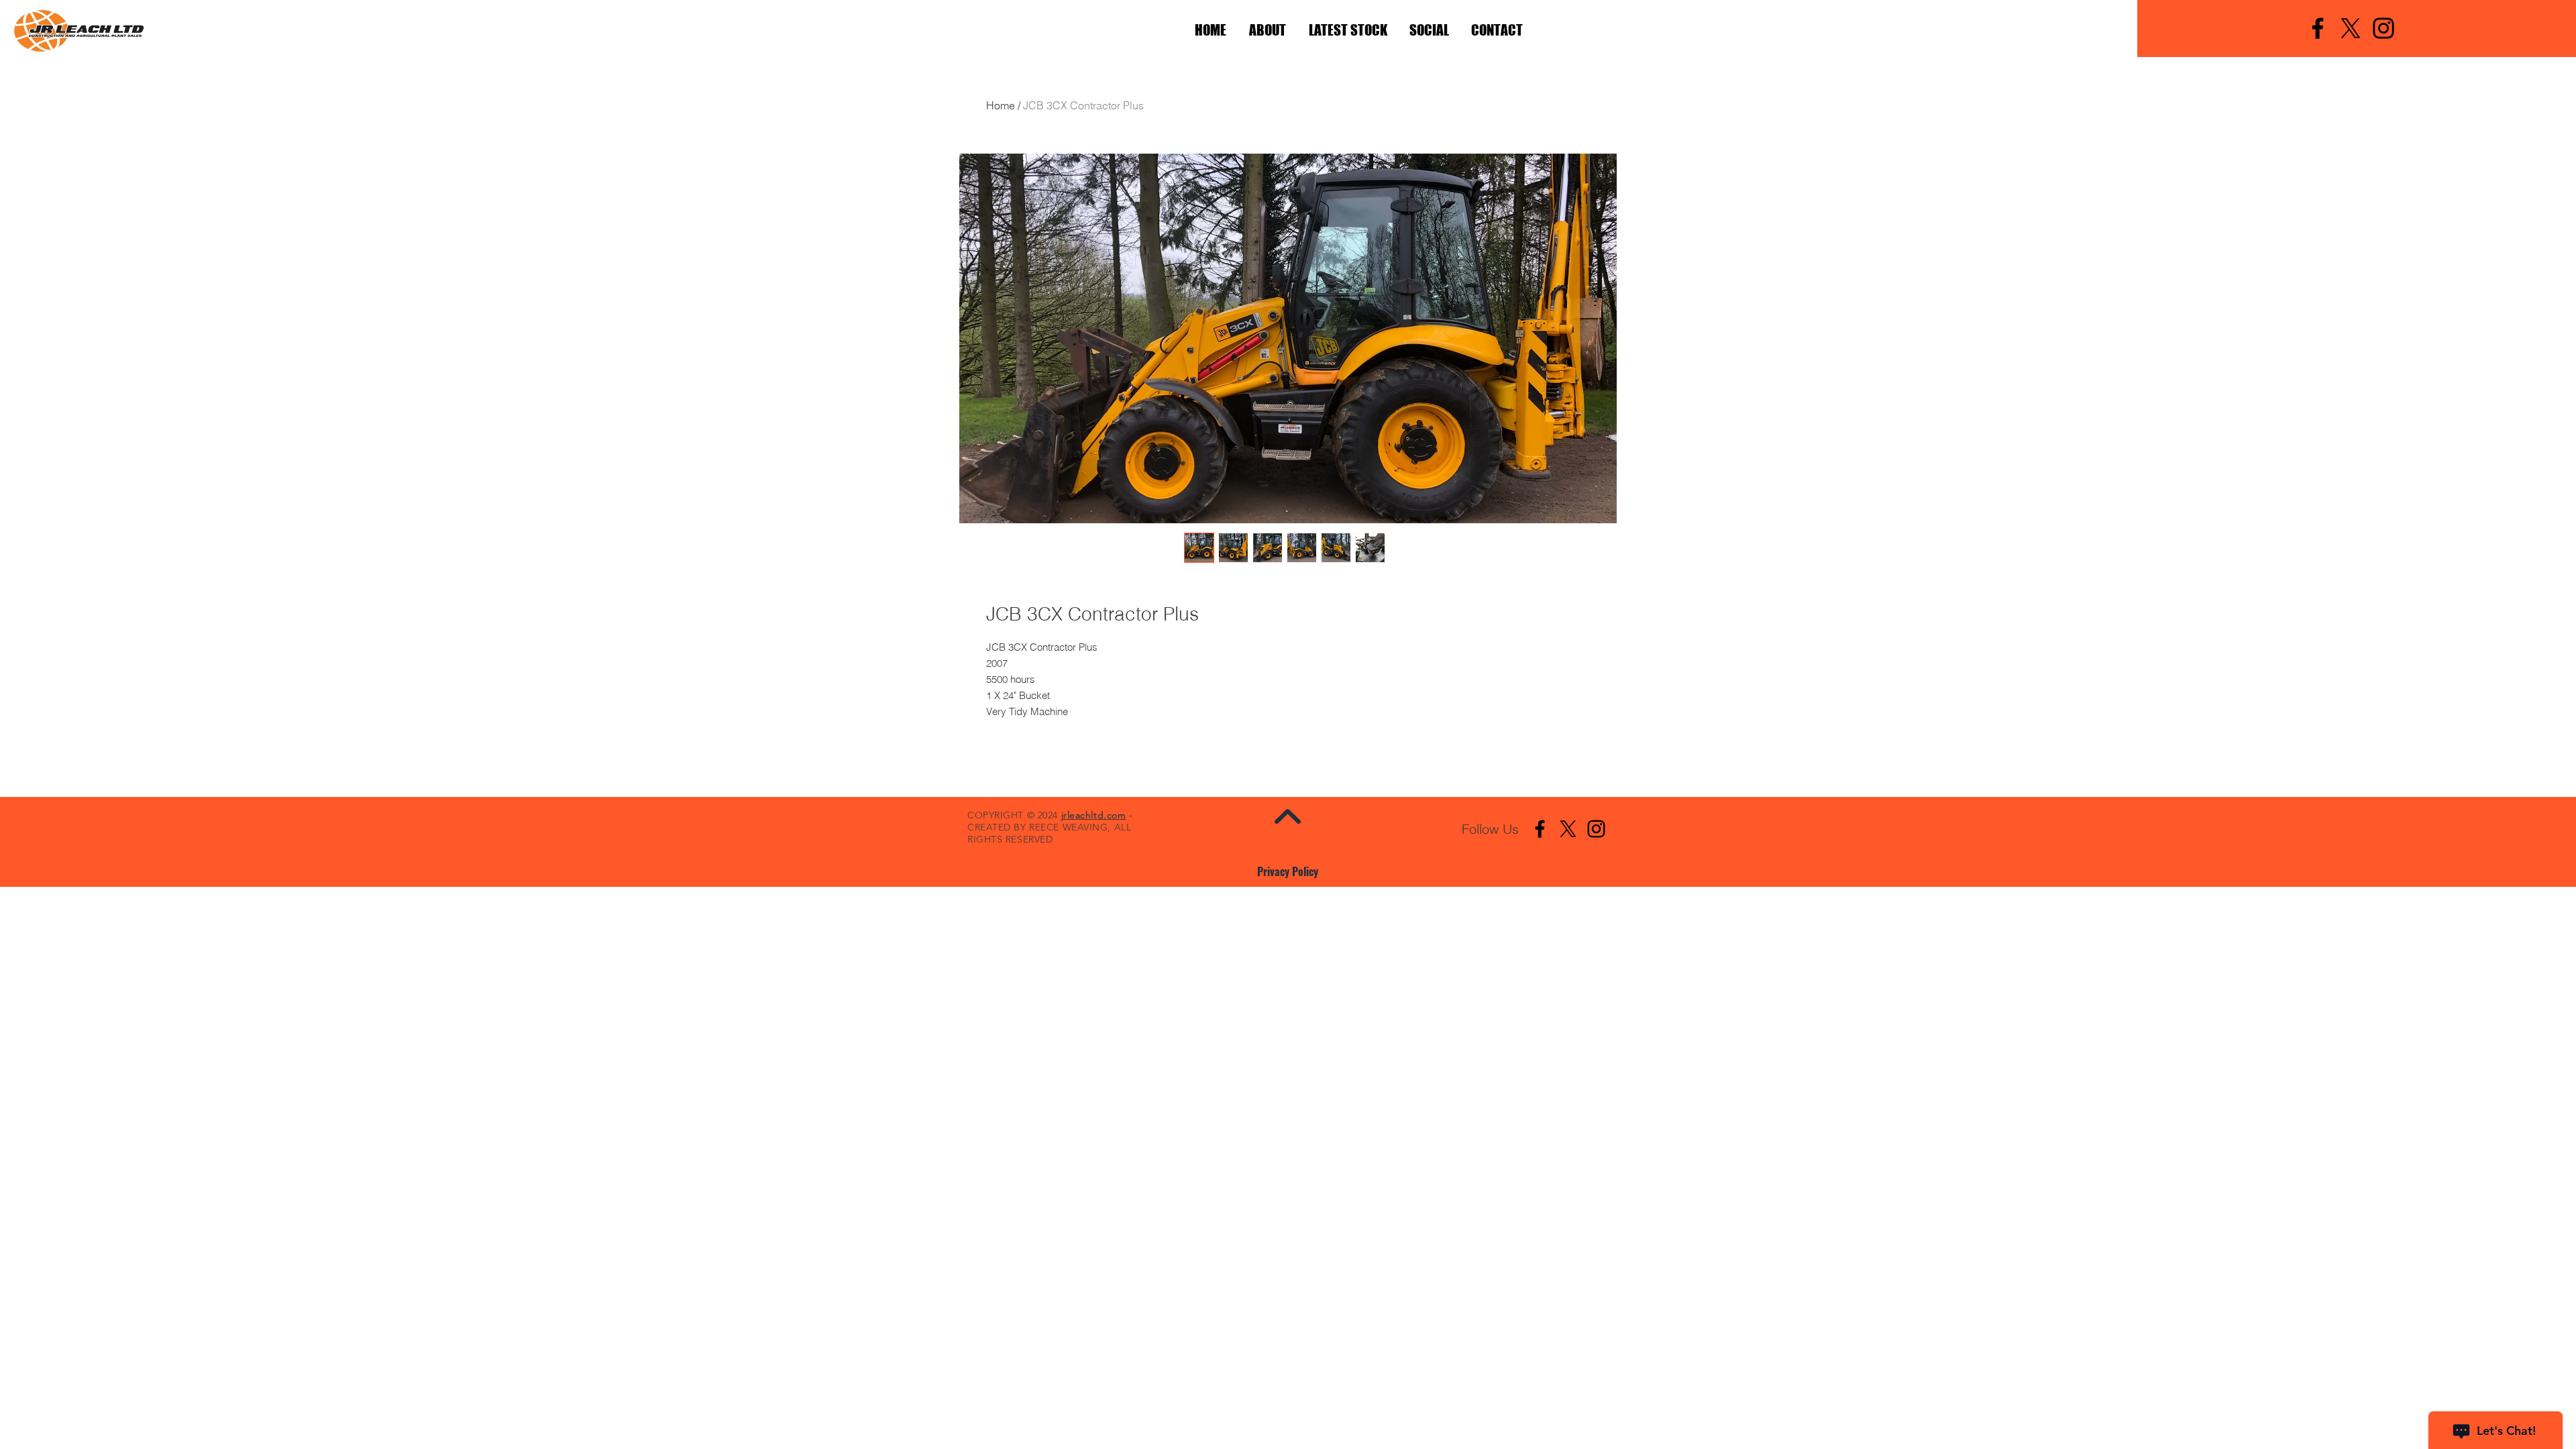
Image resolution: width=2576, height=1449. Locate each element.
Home (1001, 105)
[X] (2351, 28)
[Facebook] (2318, 28)
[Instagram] (2383, 28)
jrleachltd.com (1094, 815)
